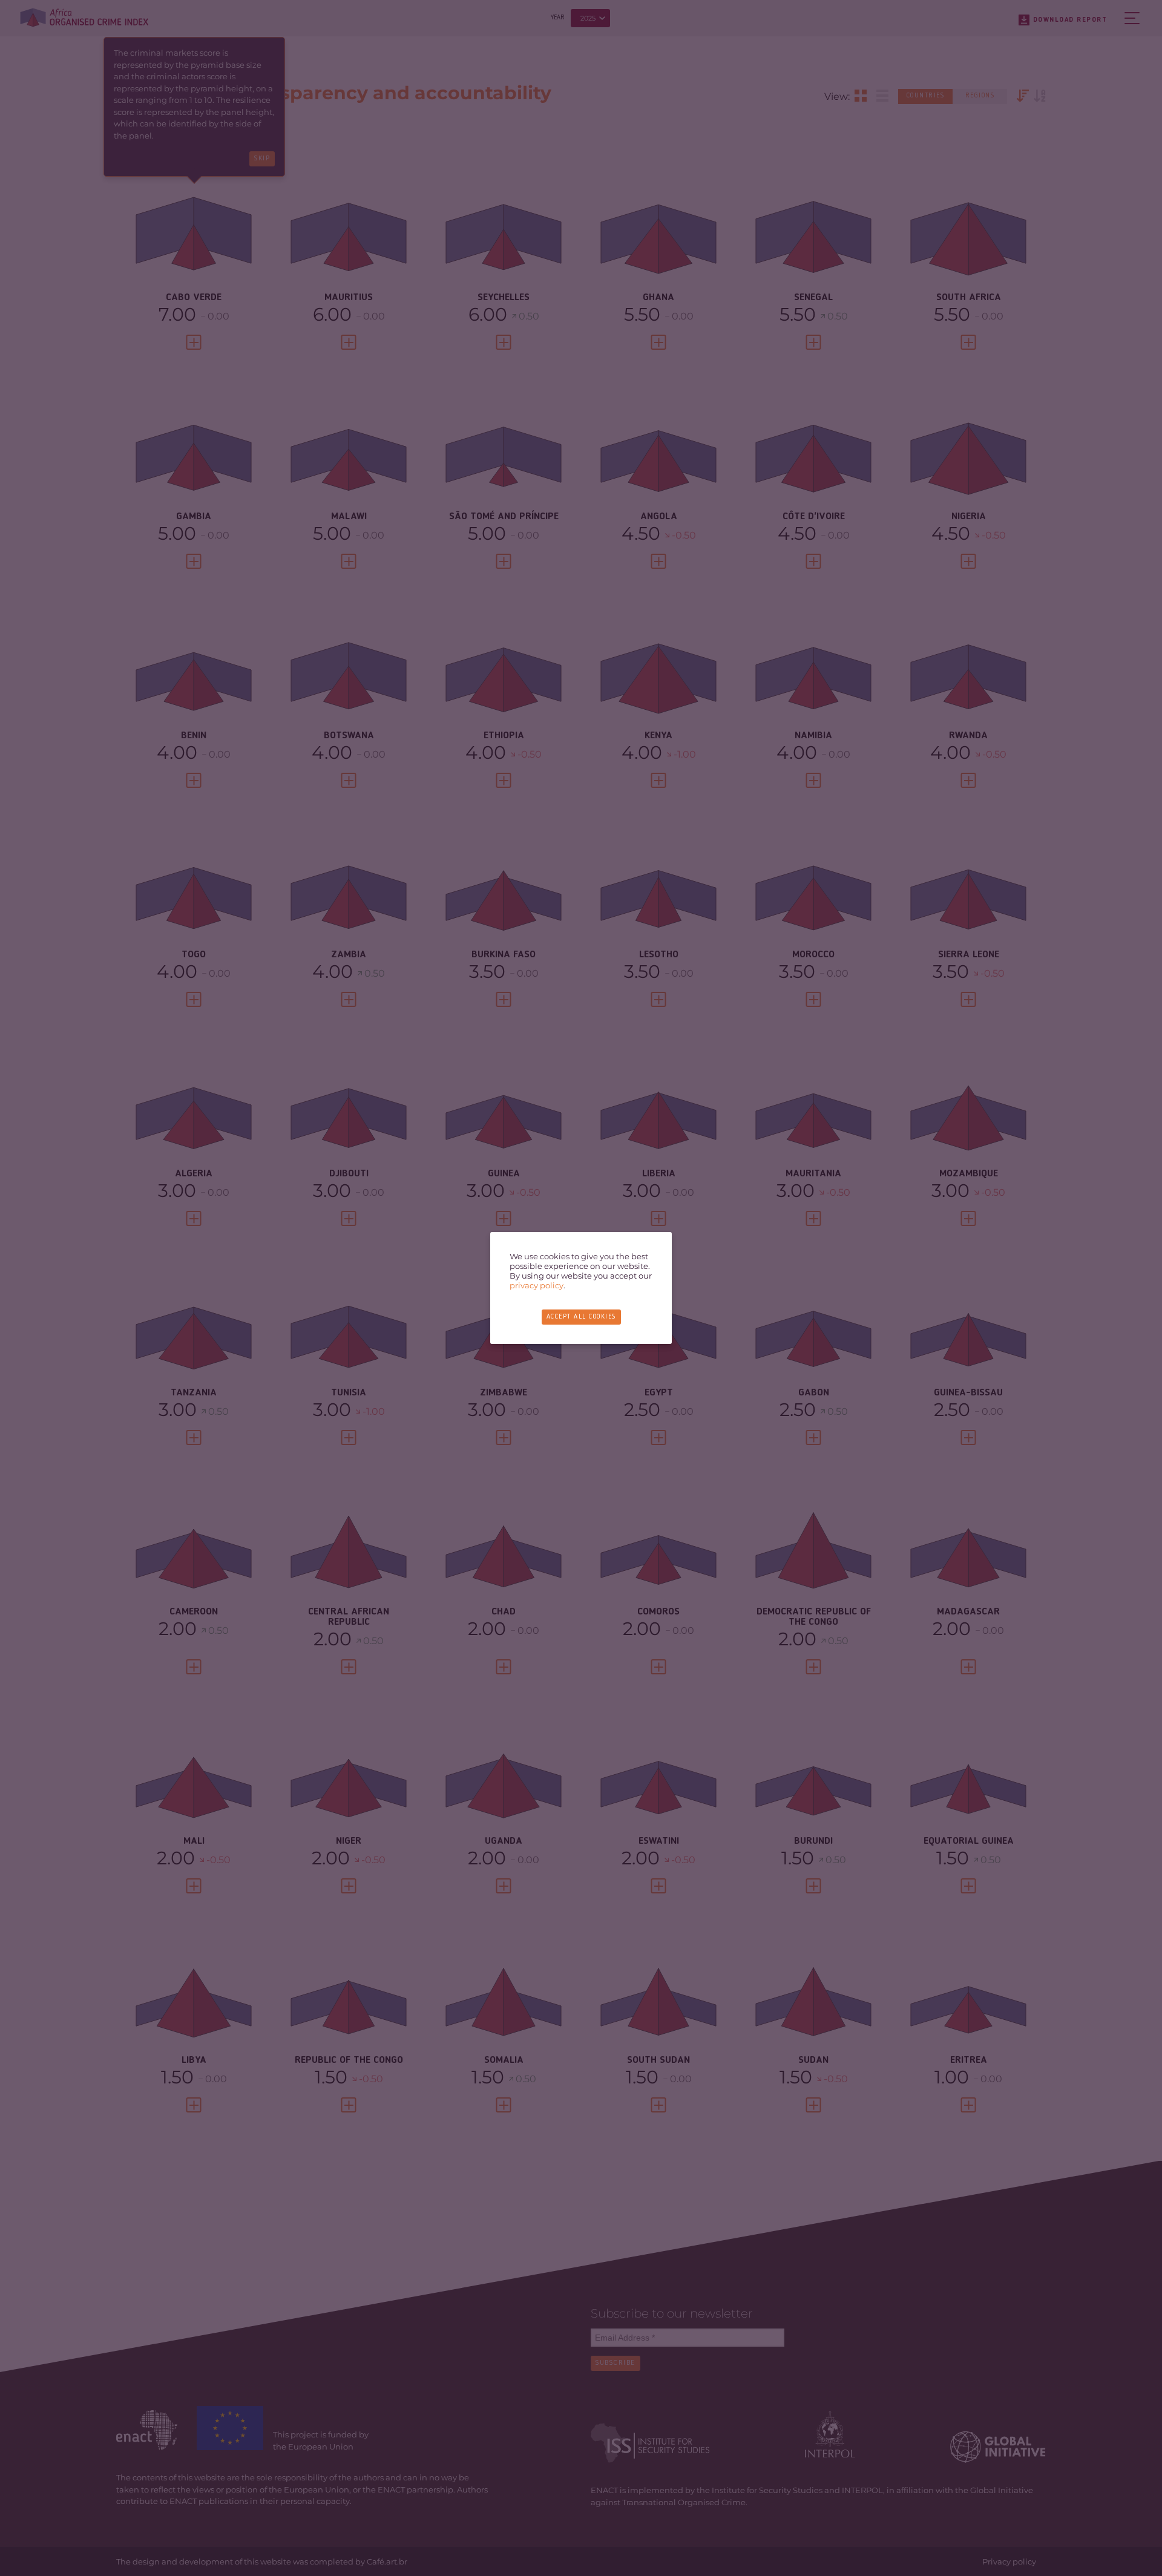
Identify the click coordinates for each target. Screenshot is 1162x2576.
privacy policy (537, 1285)
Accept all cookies (581, 1317)
